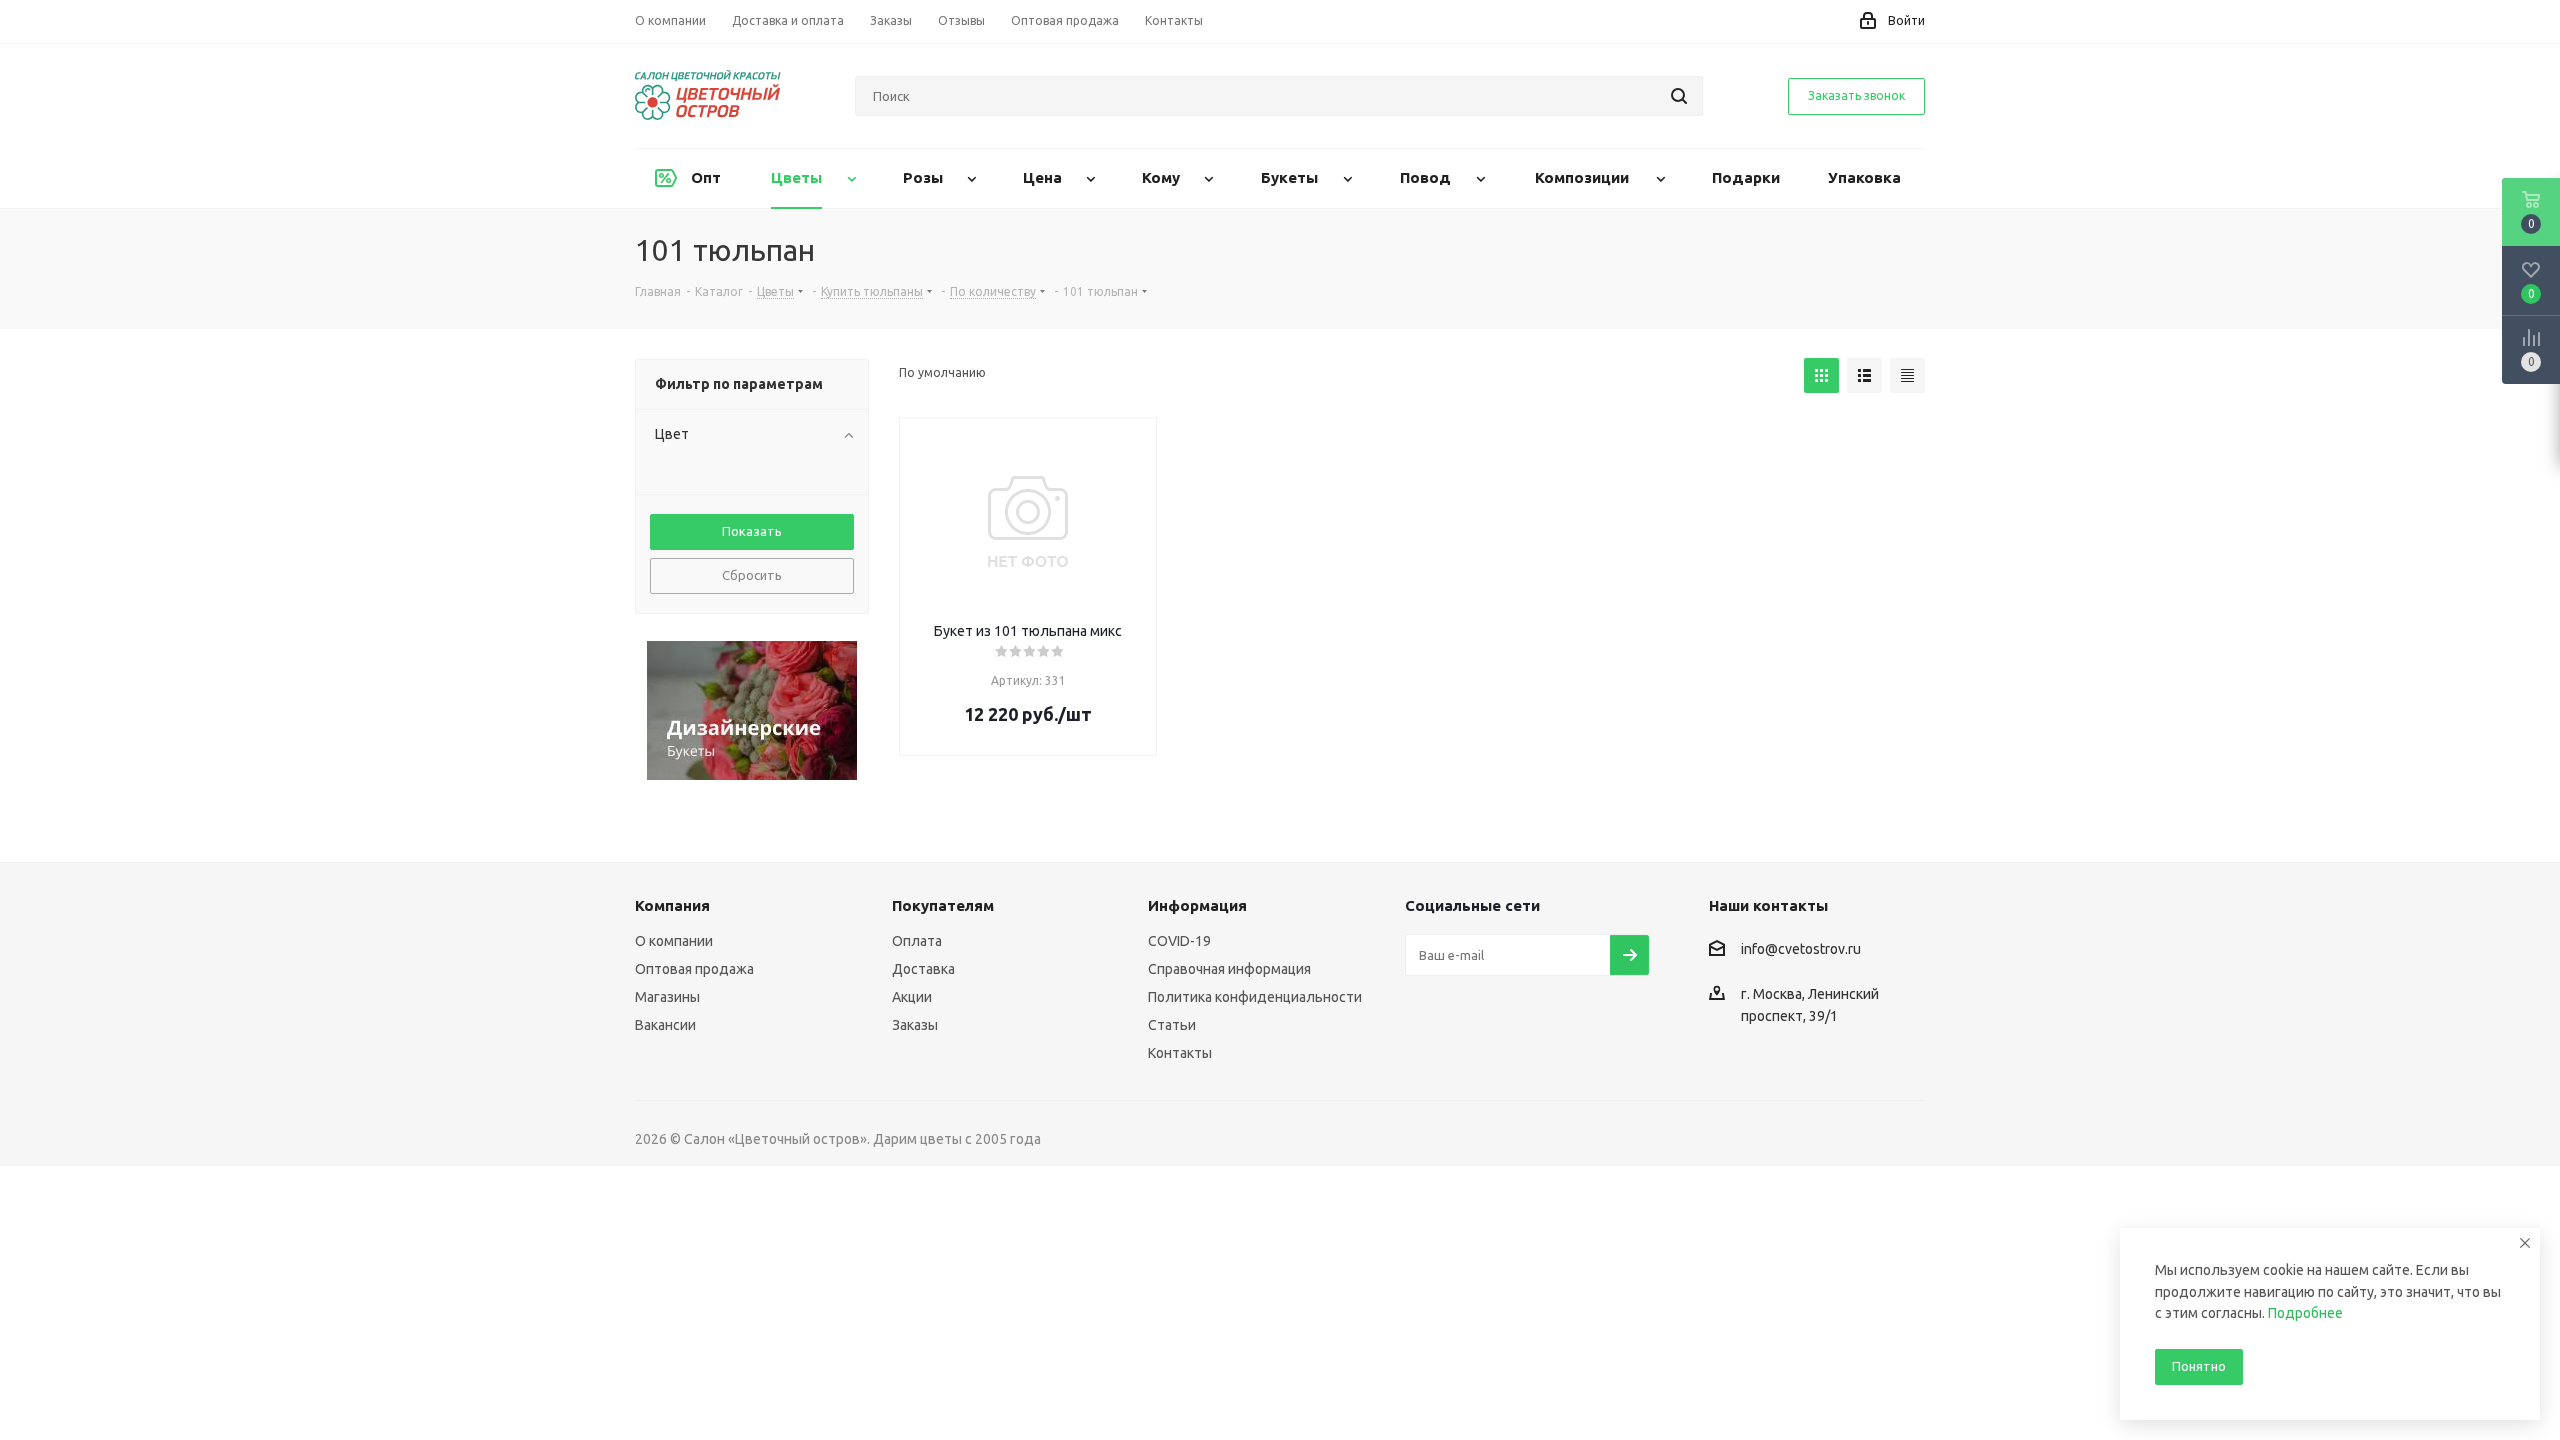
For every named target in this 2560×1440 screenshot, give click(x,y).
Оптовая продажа (694, 969)
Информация (1197, 905)
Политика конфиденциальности (1255, 997)
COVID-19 (1179, 941)
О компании (674, 941)
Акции (912, 997)
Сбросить (752, 575)
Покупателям (943, 905)
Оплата (917, 941)
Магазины (667, 997)
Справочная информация (1229, 969)
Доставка (923, 969)
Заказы (915, 1025)
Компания (672, 905)
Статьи (1172, 1025)
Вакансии (665, 1025)
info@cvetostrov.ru (1801, 950)
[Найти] (1679, 96)
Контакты (1180, 1053)
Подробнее (2305, 1313)
